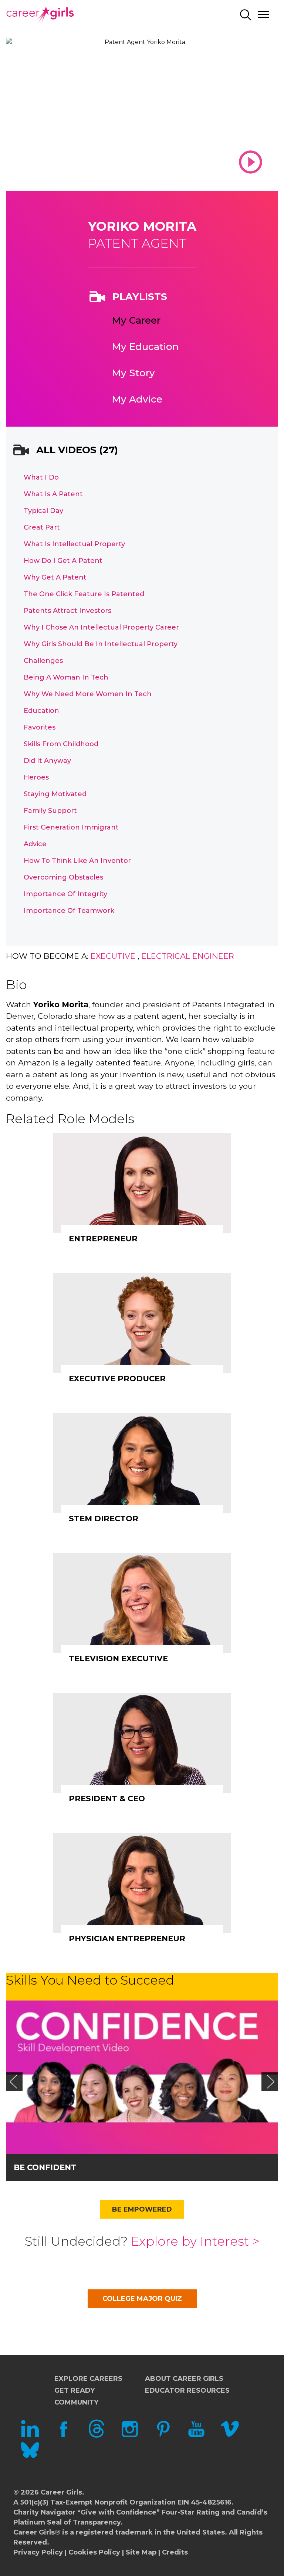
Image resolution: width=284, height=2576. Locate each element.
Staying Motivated (55, 794)
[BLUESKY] (30, 2457)
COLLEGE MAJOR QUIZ (142, 2299)
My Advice (137, 399)
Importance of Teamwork (69, 911)
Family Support (50, 811)
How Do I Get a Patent (63, 561)
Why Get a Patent (55, 577)
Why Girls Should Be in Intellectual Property (101, 644)
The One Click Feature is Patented (84, 594)
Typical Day (43, 511)
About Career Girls (184, 2379)
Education (41, 711)
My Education (145, 347)
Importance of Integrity (65, 894)
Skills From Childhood (61, 744)
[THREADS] (97, 2436)
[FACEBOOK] (63, 2436)
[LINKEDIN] (30, 2436)
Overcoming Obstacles (63, 877)
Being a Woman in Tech (66, 677)
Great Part (42, 527)
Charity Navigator (44, 2512)
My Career (136, 320)
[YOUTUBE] (196, 2436)
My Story (133, 373)
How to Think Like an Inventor (77, 861)
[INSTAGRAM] (130, 2436)
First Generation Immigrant (71, 827)
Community (76, 2402)
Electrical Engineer (188, 956)
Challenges (43, 661)
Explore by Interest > (195, 2241)
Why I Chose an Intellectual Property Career (101, 627)
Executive (113, 956)
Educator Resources (187, 2390)
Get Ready (75, 2390)
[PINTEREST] (163, 2436)
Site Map (141, 2552)
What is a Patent (53, 494)
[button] (13, 2082)
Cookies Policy (94, 2552)
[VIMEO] (230, 2436)
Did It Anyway (47, 761)
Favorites (40, 727)
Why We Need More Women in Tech (88, 694)
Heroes (36, 777)
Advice (35, 844)
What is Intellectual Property (74, 544)
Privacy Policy (38, 2552)
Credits (175, 2552)
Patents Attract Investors (67, 611)
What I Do (41, 477)
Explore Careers (88, 2379)
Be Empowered (142, 2209)
